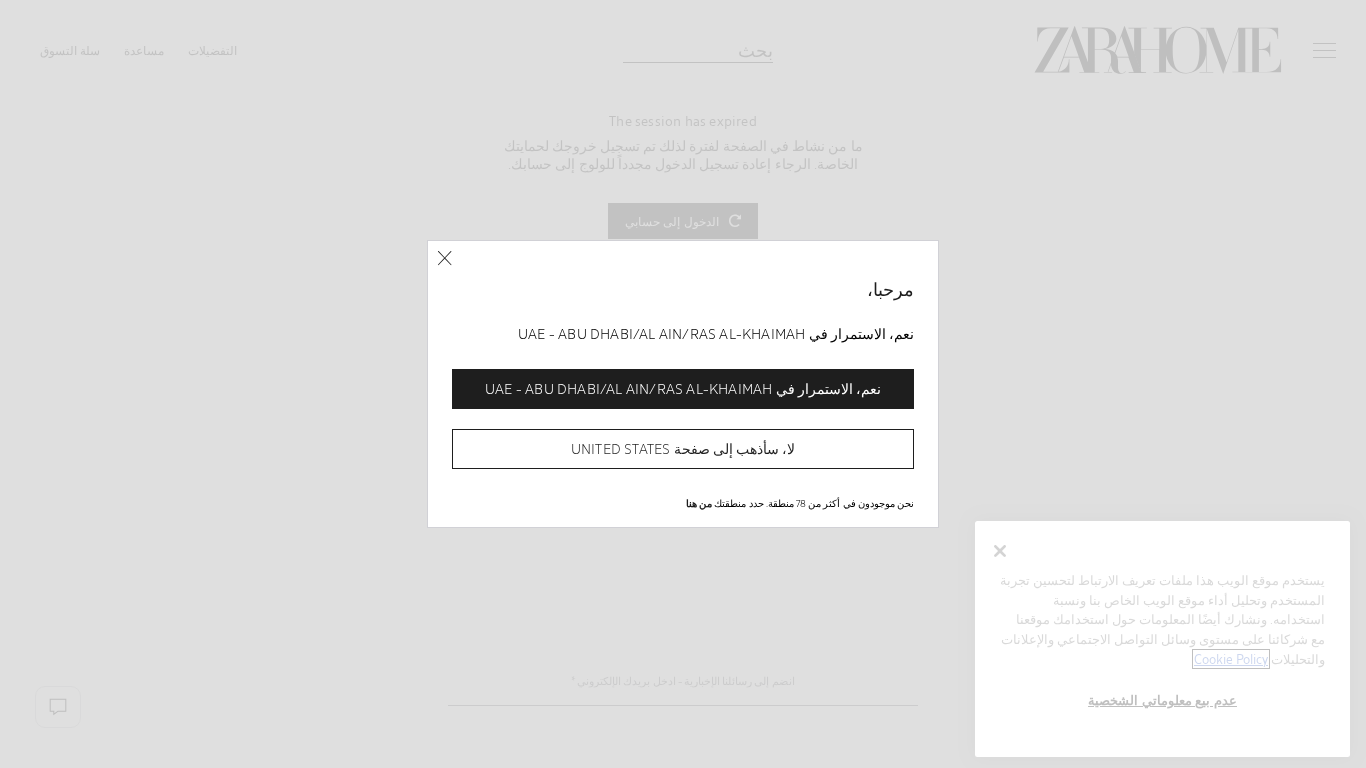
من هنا (699, 503)
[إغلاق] (444, 258)
